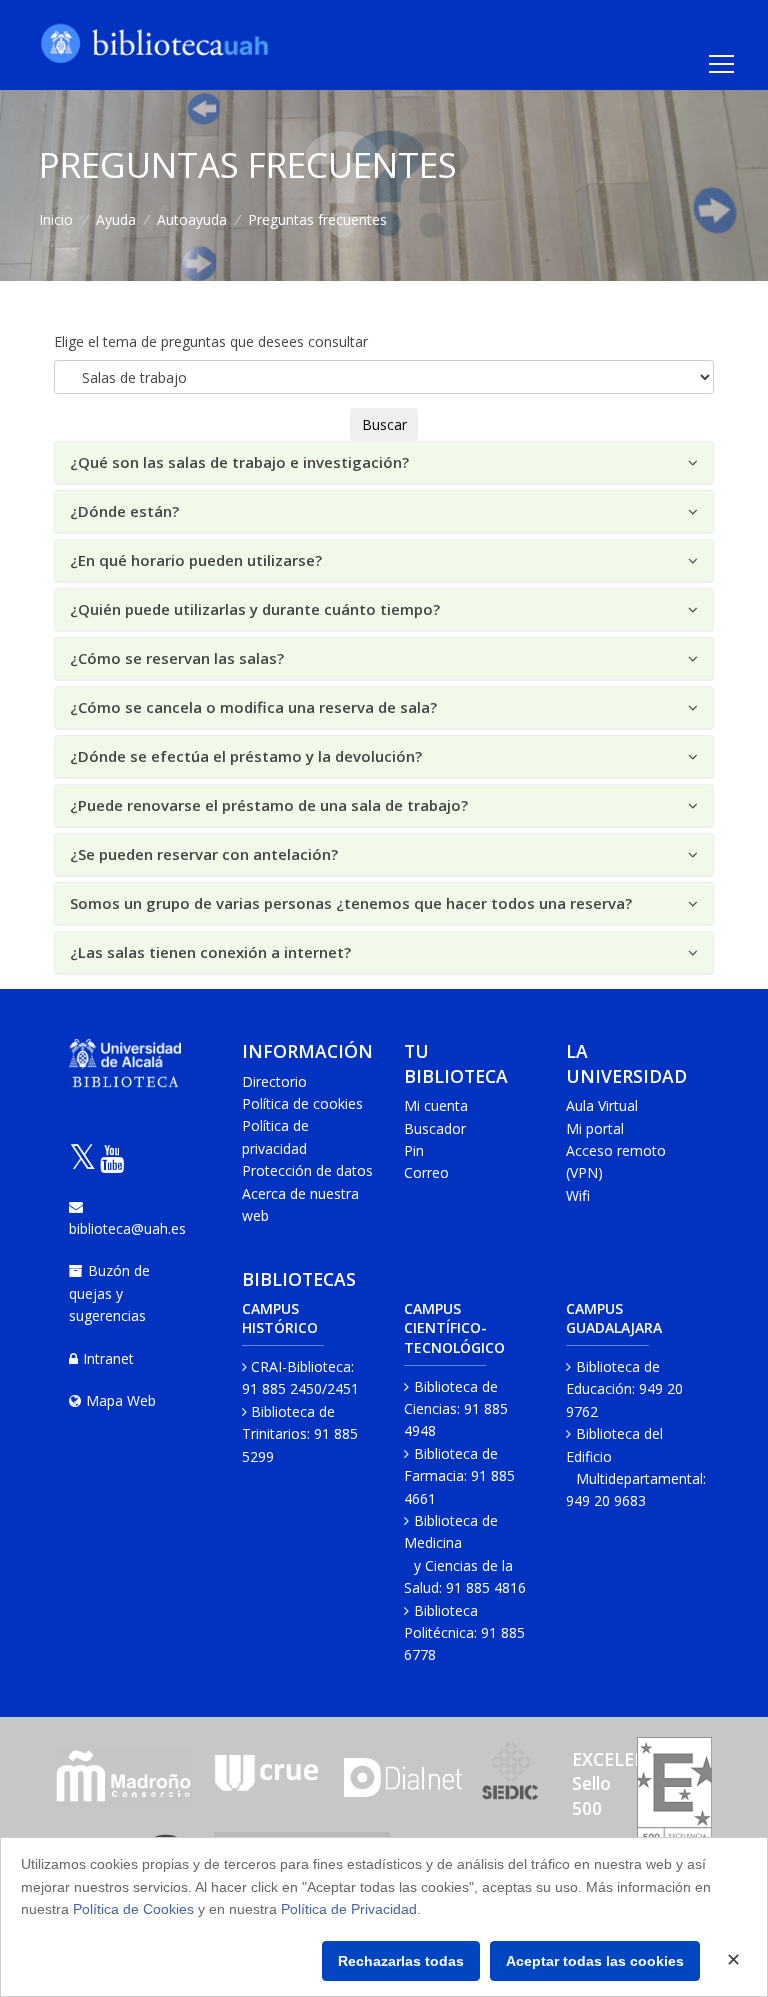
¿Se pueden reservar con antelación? (204, 854)
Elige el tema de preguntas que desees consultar (211, 341)
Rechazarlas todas (401, 1961)
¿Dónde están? (124, 511)
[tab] (384, 463)
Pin (414, 1150)
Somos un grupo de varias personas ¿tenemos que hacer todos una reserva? (351, 903)
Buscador (435, 1128)
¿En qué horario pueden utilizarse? (196, 560)
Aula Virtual (602, 1105)
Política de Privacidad (349, 1909)
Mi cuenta (436, 1105)
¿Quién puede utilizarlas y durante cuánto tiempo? (255, 609)
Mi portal (595, 1128)
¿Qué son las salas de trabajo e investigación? (239, 462)
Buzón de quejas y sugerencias (109, 1293)
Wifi (578, 1195)
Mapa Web (121, 1400)
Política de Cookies (133, 1909)
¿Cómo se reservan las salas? (177, 658)
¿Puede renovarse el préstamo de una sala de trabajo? (269, 805)
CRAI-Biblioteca (301, 1366)
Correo (426, 1172)
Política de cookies (302, 1103)
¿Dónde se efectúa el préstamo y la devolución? (246, 756)
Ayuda (116, 219)
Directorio (274, 1081)
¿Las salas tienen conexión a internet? (210, 952)
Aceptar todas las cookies (595, 1961)
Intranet (108, 1358)
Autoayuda (192, 219)
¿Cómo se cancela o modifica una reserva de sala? (253, 707)
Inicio (56, 219)
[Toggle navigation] (721, 64)
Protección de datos (307, 1170)
